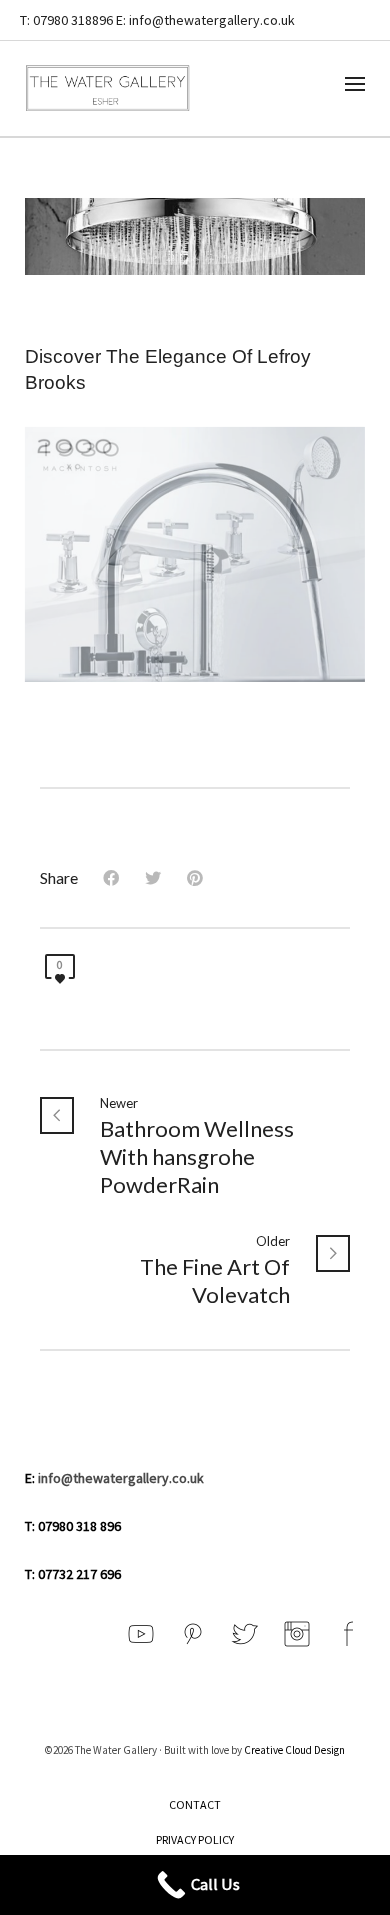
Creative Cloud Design (294, 1750)
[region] (195, 554)
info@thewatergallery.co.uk (121, 1478)
